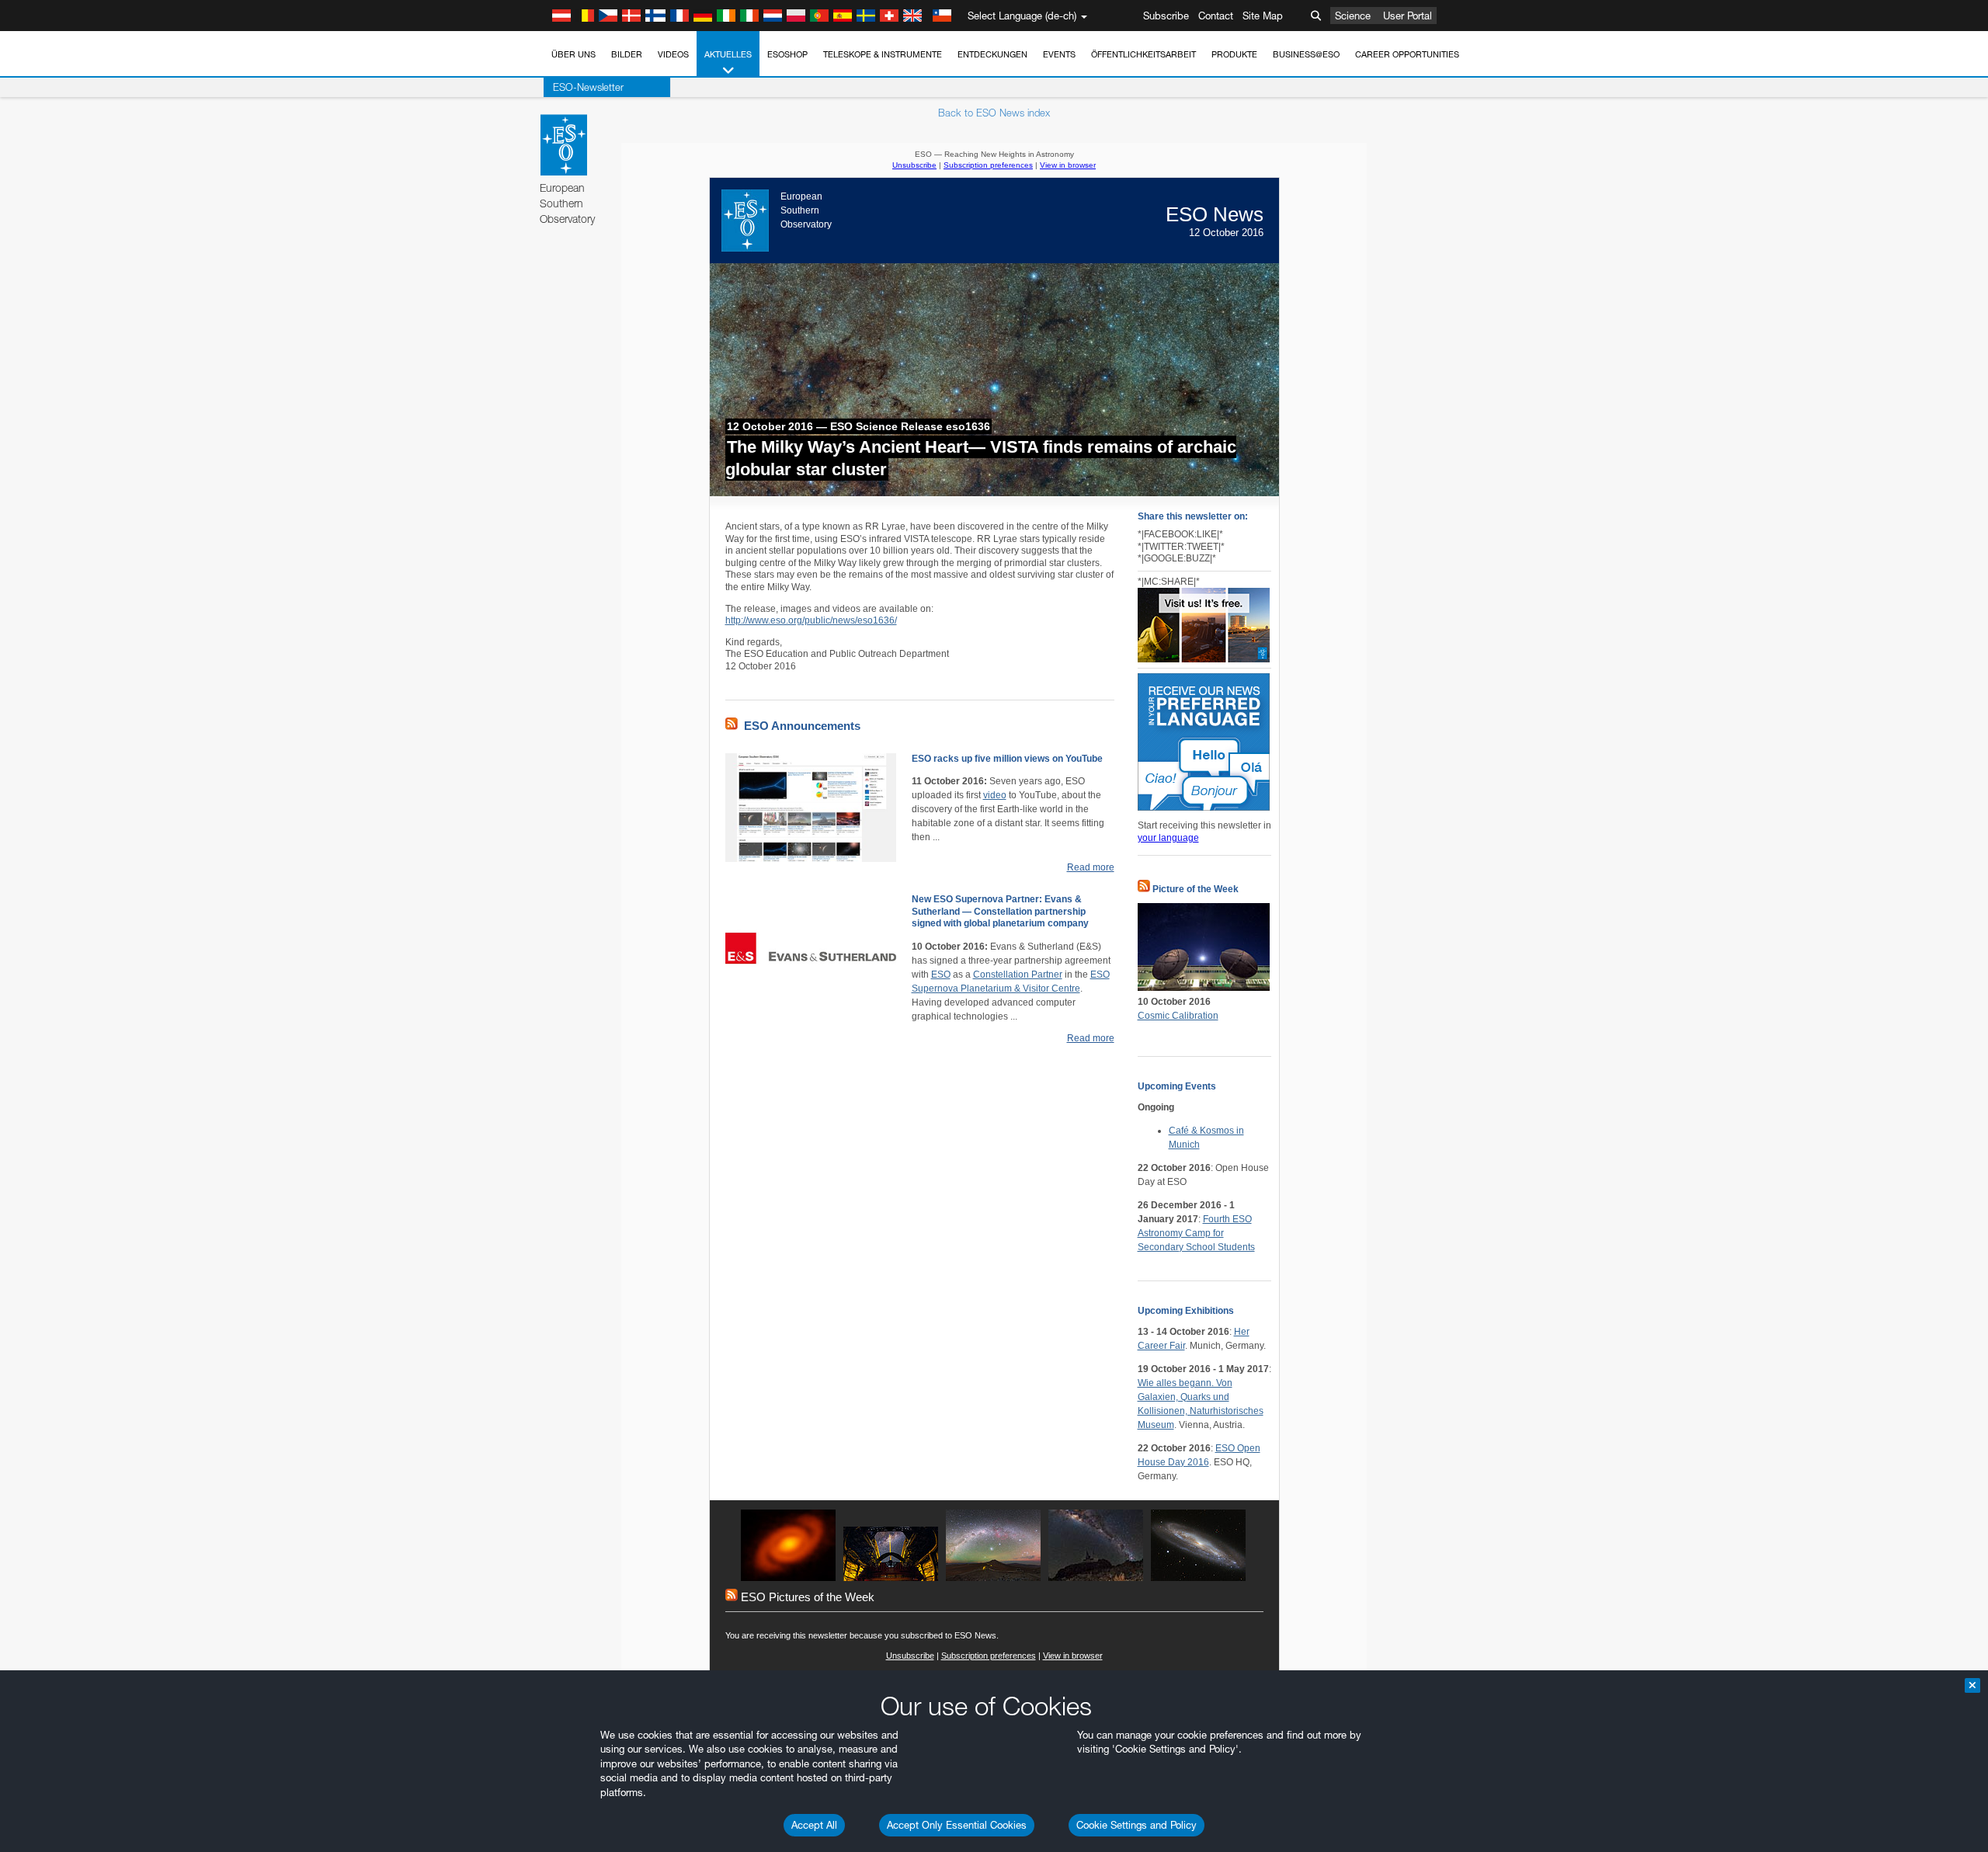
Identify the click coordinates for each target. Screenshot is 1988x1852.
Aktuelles (728, 54)
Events (1059, 54)
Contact (1216, 16)
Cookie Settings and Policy (1136, 1825)
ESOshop (787, 54)
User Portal (1408, 16)
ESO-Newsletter (588, 87)
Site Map (1263, 16)
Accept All (814, 1825)
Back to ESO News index (994, 113)
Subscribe (1166, 16)
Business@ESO (1306, 54)
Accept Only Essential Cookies (957, 1825)
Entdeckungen (992, 54)
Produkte (1234, 54)
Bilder (627, 54)
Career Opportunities (1407, 54)
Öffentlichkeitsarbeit (1143, 54)
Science (1353, 16)
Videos (673, 54)
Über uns (573, 54)
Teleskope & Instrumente (883, 54)
